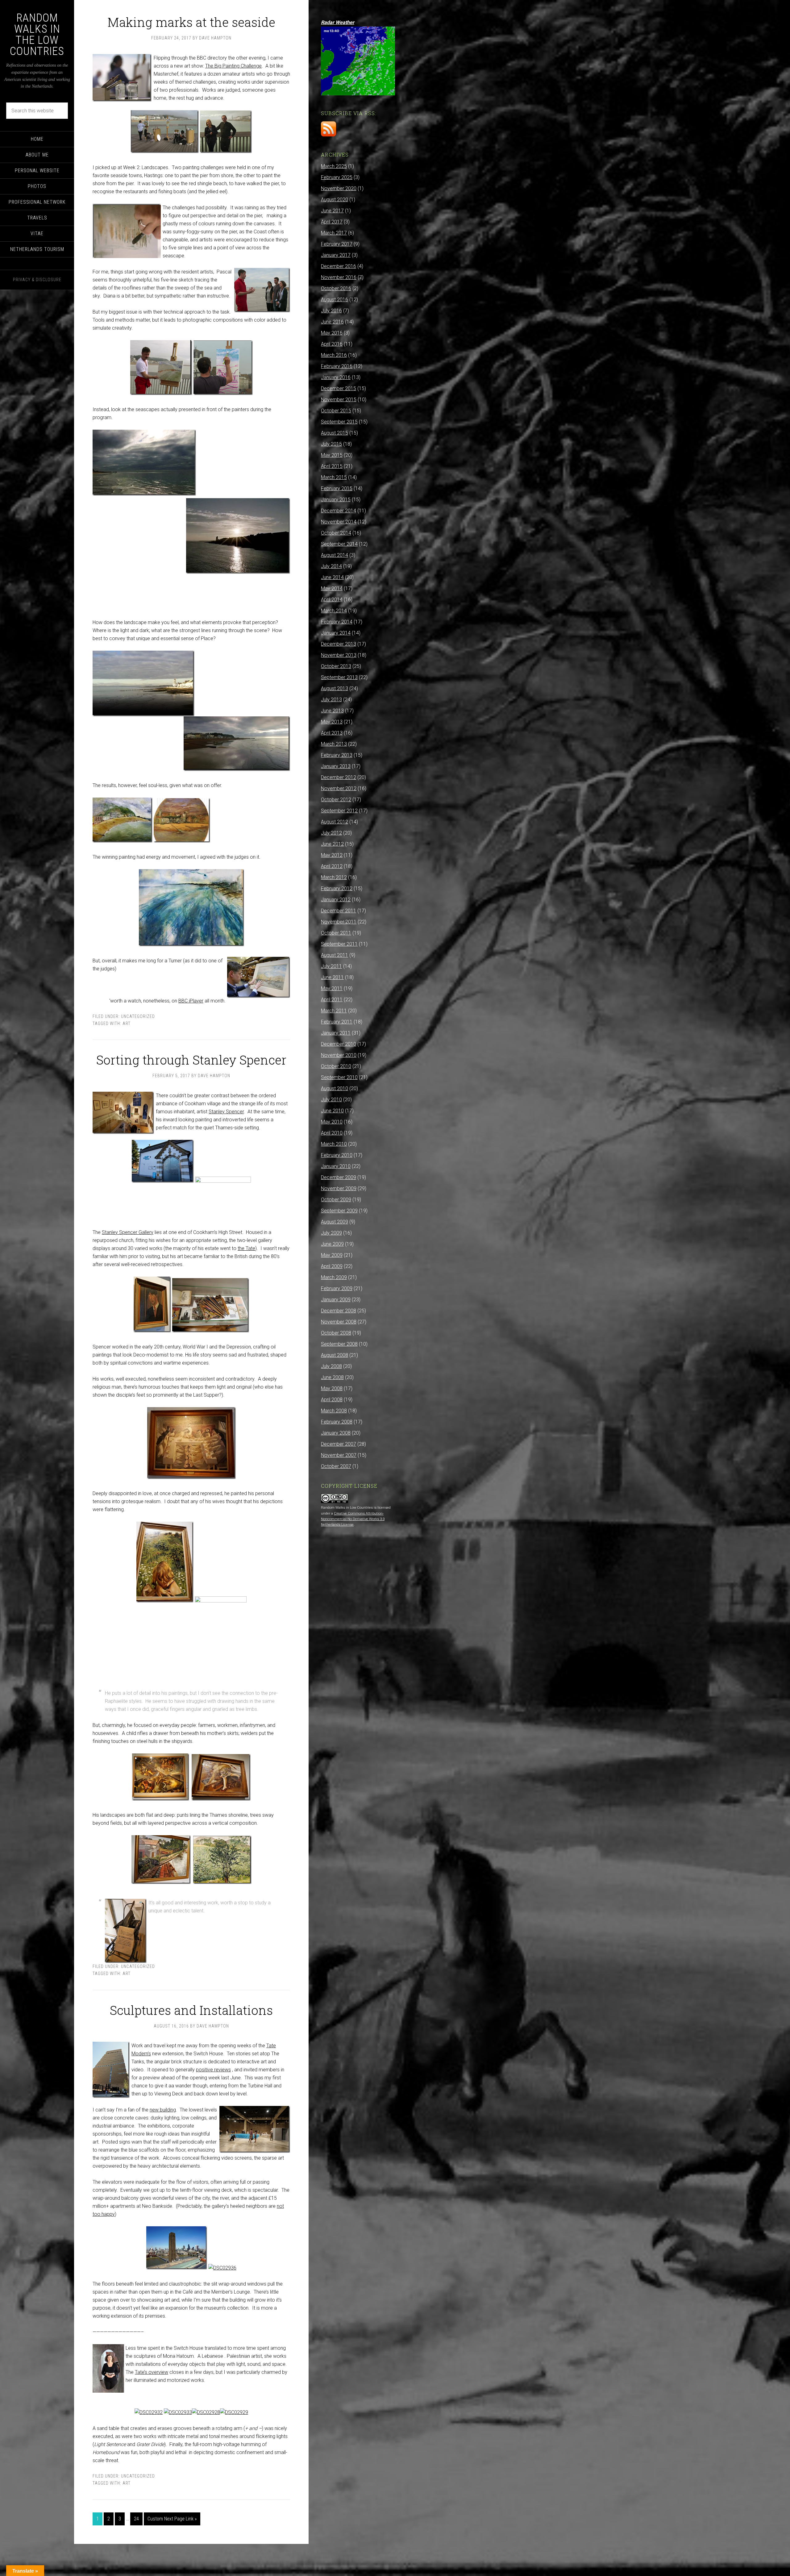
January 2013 (336, 766)
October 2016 (336, 288)
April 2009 (332, 1266)
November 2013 (339, 655)
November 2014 (339, 522)
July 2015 (331, 444)
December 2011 (339, 911)
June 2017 (332, 211)
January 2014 (336, 633)
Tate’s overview (152, 2372)
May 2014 (332, 588)
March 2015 (334, 477)
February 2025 (337, 177)
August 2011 (335, 955)
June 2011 (332, 977)
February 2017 (337, 244)
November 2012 (339, 788)
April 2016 (332, 344)
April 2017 (332, 222)
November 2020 (339, 188)
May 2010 (332, 1122)
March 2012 (334, 877)
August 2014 (335, 555)
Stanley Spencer (226, 1112)
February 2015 (337, 488)
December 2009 (339, 1177)
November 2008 (339, 1322)
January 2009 (336, 1300)
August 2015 (335, 433)
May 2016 (332, 333)
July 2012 (331, 833)
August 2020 (335, 200)
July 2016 (331, 311)
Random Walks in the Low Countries (37, 35)
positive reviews (213, 2070)
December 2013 (339, 644)
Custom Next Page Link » (172, 2519)
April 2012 (332, 866)
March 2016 (334, 355)
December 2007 (339, 1444)
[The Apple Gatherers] (223, 1181)
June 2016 (332, 322)
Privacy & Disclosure (37, 280)
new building (163, 2110)
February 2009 (337, 1288)
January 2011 (336, 1033)
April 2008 (332, 1400)
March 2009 (334, 1277)
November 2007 (339, 1455)
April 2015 (332, 466)
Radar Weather (338, 22)
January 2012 (336, 900)
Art (127, 1023)
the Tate (246, 1248)
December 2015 (339, 388)
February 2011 (337, 1022)
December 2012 (339, 777)
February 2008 (337, 1422)
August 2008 (335, 1355)
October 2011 (336, 933)
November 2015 (339, 400)
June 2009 (332, 1244)
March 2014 (334, 611)
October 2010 (336, 1066)
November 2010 (339, 1055)
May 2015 (332, 455)
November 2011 (339, 922)
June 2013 (332, 711)
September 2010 (339, 1077)
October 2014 (336, 533)
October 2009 (336, 1200)
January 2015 (336, 500)
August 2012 (335, 822)
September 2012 (339, 811)
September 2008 (339, 1344)
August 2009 (335, 1222)
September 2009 (339, 1211)
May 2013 (332, 722)
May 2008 (332, 1388)
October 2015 (336, 411)
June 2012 (332, 844)
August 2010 (335, 1088)
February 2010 (337, 1155)
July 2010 (331, 1100)
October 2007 (336, 1466)
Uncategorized (138, 1016)
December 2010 (339, 1044)
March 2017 (334, 233)
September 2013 (339, 677)
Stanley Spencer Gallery (128, 1232)
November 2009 (339, 1188)
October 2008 (336, 1333)
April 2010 (332, 1133)
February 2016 (337, 366)
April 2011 (332, 1000)
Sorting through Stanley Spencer (191, 1060)
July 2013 (331, 700)
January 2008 (336, 1433)
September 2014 (339, 544)
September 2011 (339, 944)
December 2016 (339, 266)
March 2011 (334, 1011)
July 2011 (331, 966)
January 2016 (336, 377)
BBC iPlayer (191, 1001)
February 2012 (337, 888)
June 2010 (332, 1111)
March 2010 (334, 1144)
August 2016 (335, 300)
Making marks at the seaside (191, 22)
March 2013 (334, 744)
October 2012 (336, 800)
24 (136, 2519)
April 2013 (332, 733)
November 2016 (339, 277)
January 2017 (336, 255)
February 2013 (337, 755)
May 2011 (332, 988)
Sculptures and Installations (191, 2010)
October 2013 (336, 666)
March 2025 (334, 166)
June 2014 (332, 577)
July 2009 (331, 1233)
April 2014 (332, 600)
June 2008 (332, 1377)
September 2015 (339, 422)
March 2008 (334, 1411)
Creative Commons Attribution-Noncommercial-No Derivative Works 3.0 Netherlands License (353, 1519)
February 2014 (337, 622)
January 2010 (336, 1166)
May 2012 (332, 855)
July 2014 (331, 566)
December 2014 (339, 511)
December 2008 (339, 1311)
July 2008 (331, 1366)
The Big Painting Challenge (233, 66)
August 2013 (335, 688)
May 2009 (332, 1255)
